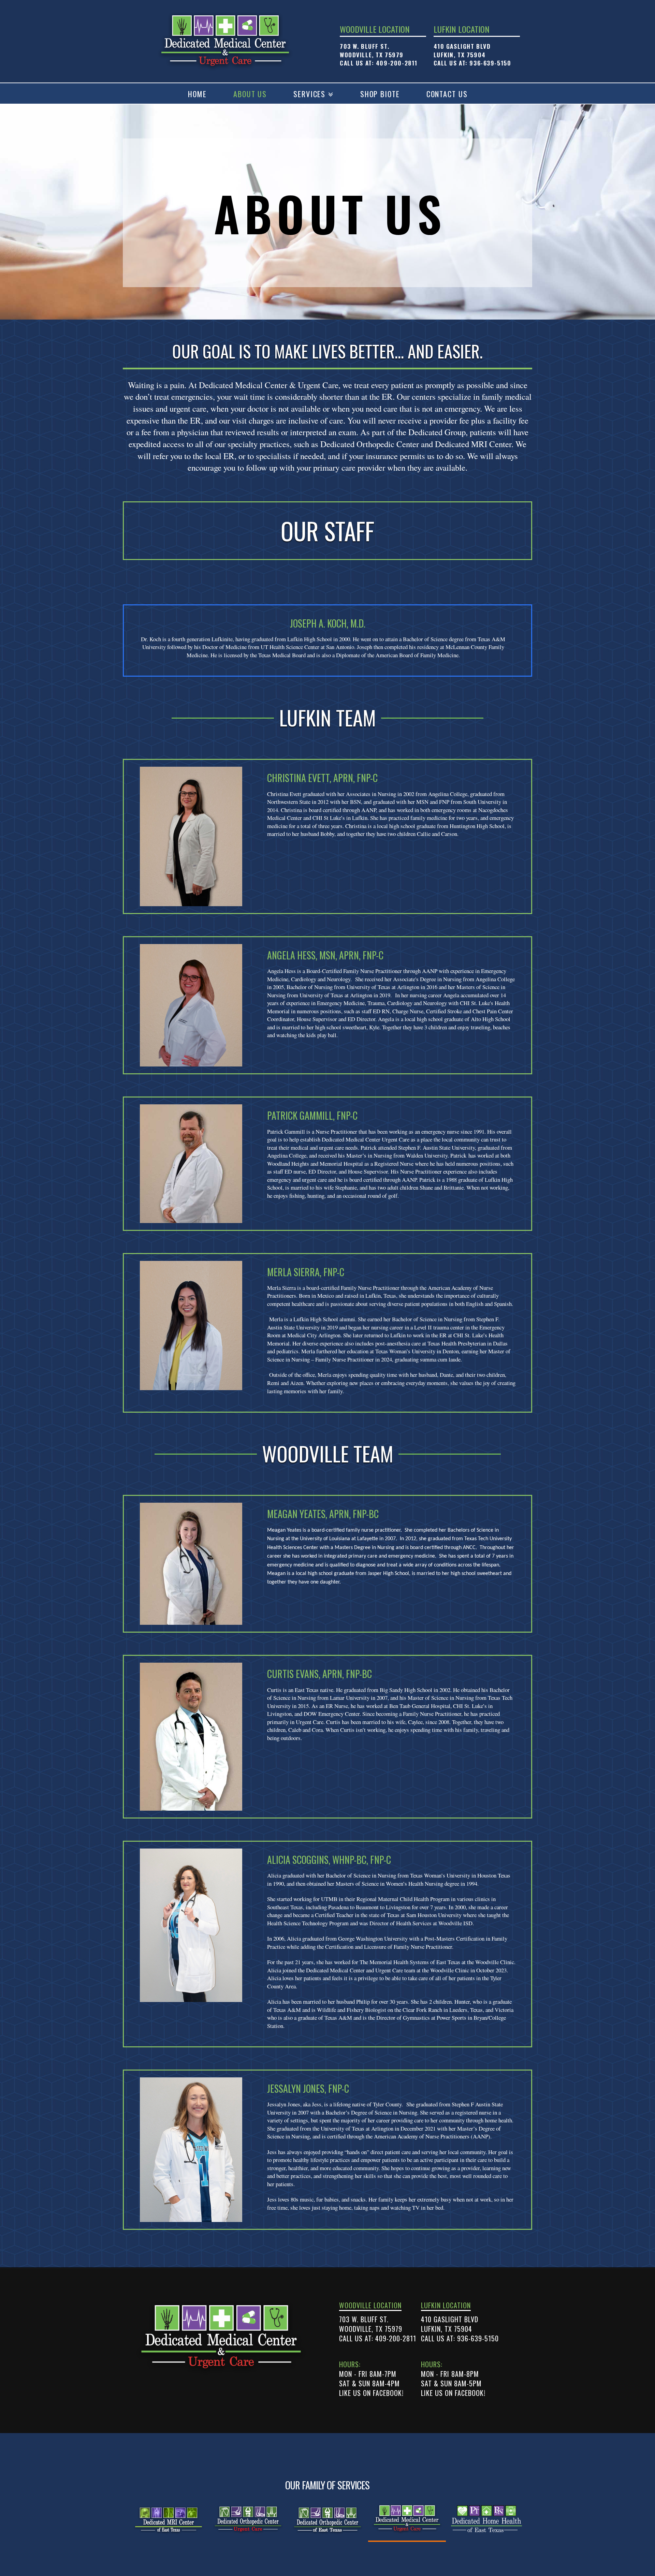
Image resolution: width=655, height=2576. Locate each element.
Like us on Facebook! (371, 2393)
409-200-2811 (397, 63)
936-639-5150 (490, 63)
